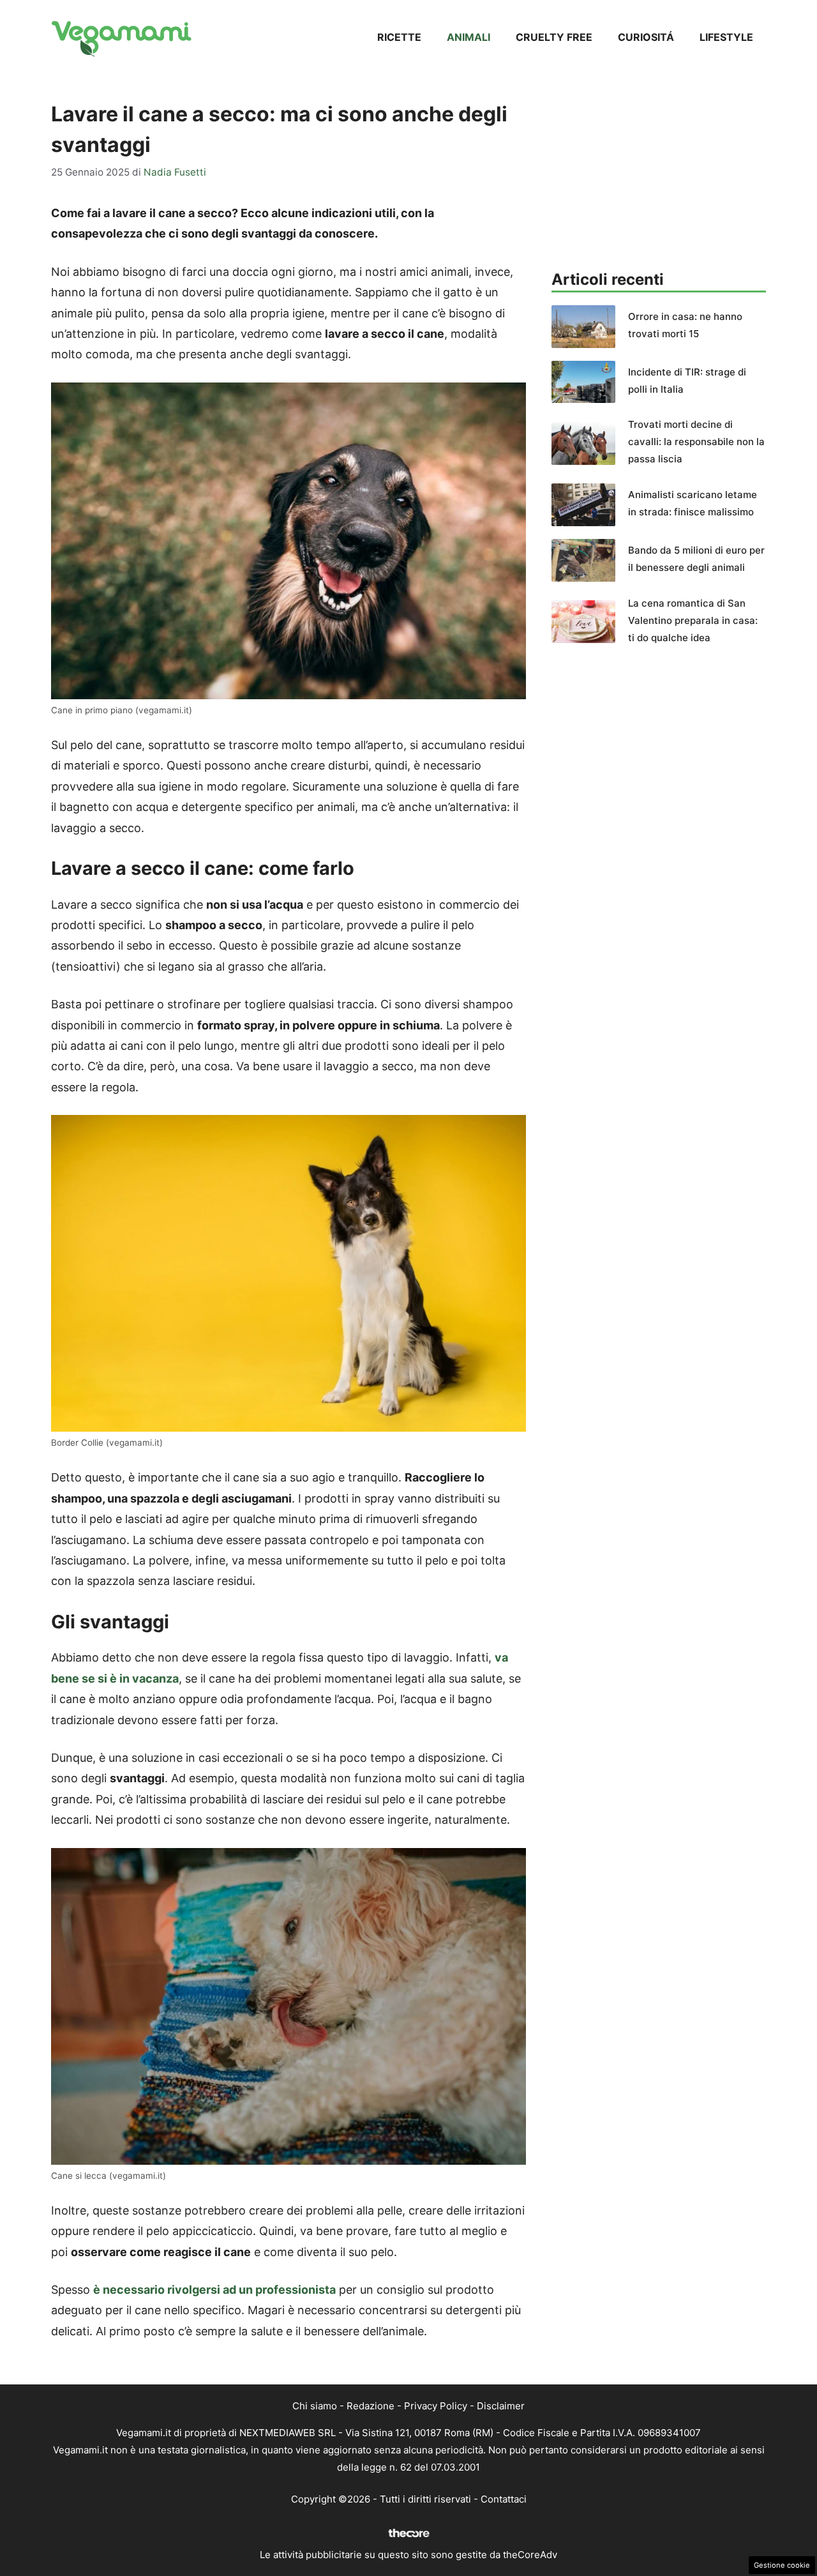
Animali (468, 37)
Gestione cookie (782, 2565)
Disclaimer (501, 2406)
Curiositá (646, 37)
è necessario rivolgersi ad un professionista (214, 2290)
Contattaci (504, 2499)
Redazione (371, 2406)
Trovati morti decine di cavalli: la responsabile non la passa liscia (696, 442)
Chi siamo (315, 2406)
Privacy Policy (436, 2406)
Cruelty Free (554, 37)
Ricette (399, 37)
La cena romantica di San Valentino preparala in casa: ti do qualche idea (693, 620)
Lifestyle (726, 37)
